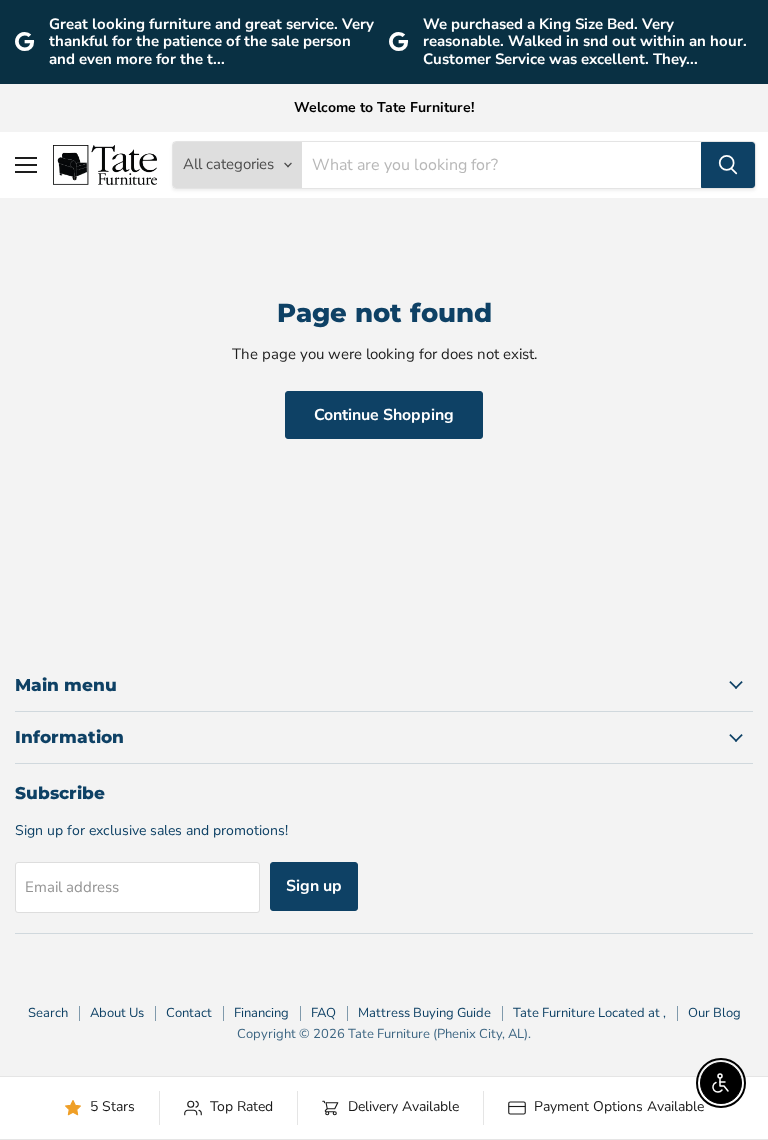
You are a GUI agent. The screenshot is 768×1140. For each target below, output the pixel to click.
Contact (189, 1013)
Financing (261, 1013)
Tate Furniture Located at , (589, 1013)
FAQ (323, 1013)
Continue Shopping (384, 415)
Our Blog (714, 1013)
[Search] (728, 165)
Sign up (314, 886)
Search (48, 1013)
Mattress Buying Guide (424, 1013)
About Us (117, 1013)
